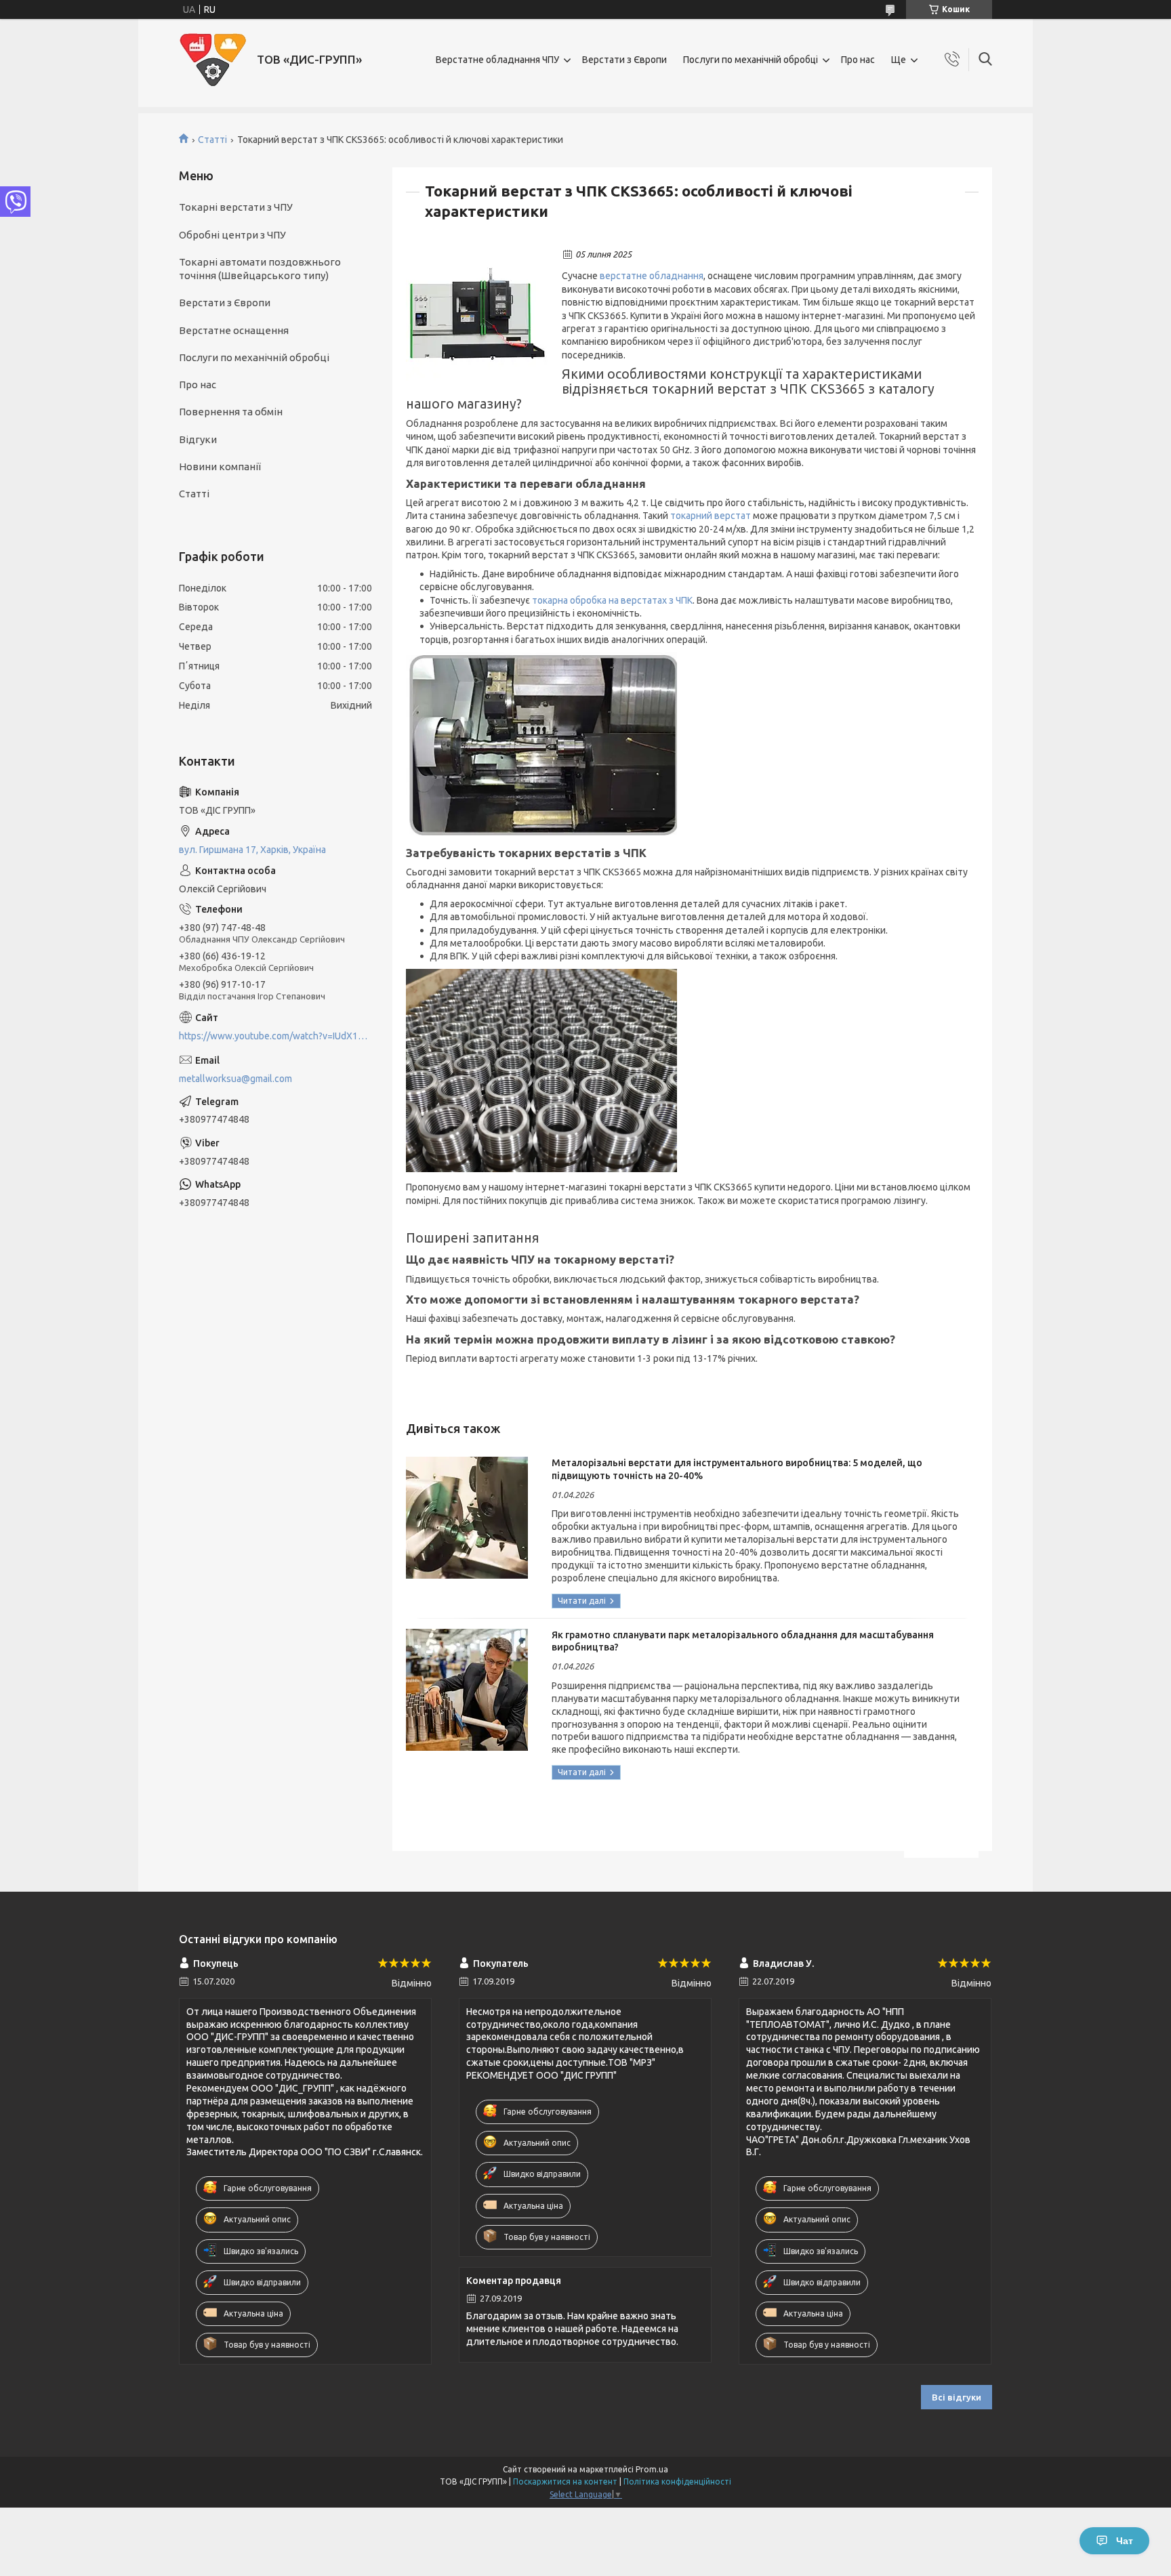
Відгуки (198, 439)
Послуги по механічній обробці (751, 60)
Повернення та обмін (231, 412)
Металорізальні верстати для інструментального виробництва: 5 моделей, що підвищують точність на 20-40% (737, 1469)
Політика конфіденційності (677, 2481)
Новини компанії (220, 466)
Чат (1125, 2541)
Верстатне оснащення (234, 330)
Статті (212, 140)
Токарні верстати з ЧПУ (236, 207)
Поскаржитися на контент (565, 2481)
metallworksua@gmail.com (235, 1079)
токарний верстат (711, 516)
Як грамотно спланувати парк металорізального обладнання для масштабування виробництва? (743, 1641)
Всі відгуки (957, 2397)
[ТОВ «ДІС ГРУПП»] (213, 60)
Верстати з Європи (624, 60)
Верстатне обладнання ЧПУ (497, 60)
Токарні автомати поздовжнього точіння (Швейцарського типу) (260, 269)
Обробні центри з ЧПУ (232, 235)
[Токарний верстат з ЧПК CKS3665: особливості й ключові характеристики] (477, 319)
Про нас (858, 60)
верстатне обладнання (652, 276)
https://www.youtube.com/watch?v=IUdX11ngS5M (275, 1036)
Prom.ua (652, 2469)
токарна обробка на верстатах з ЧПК (612, 600)
